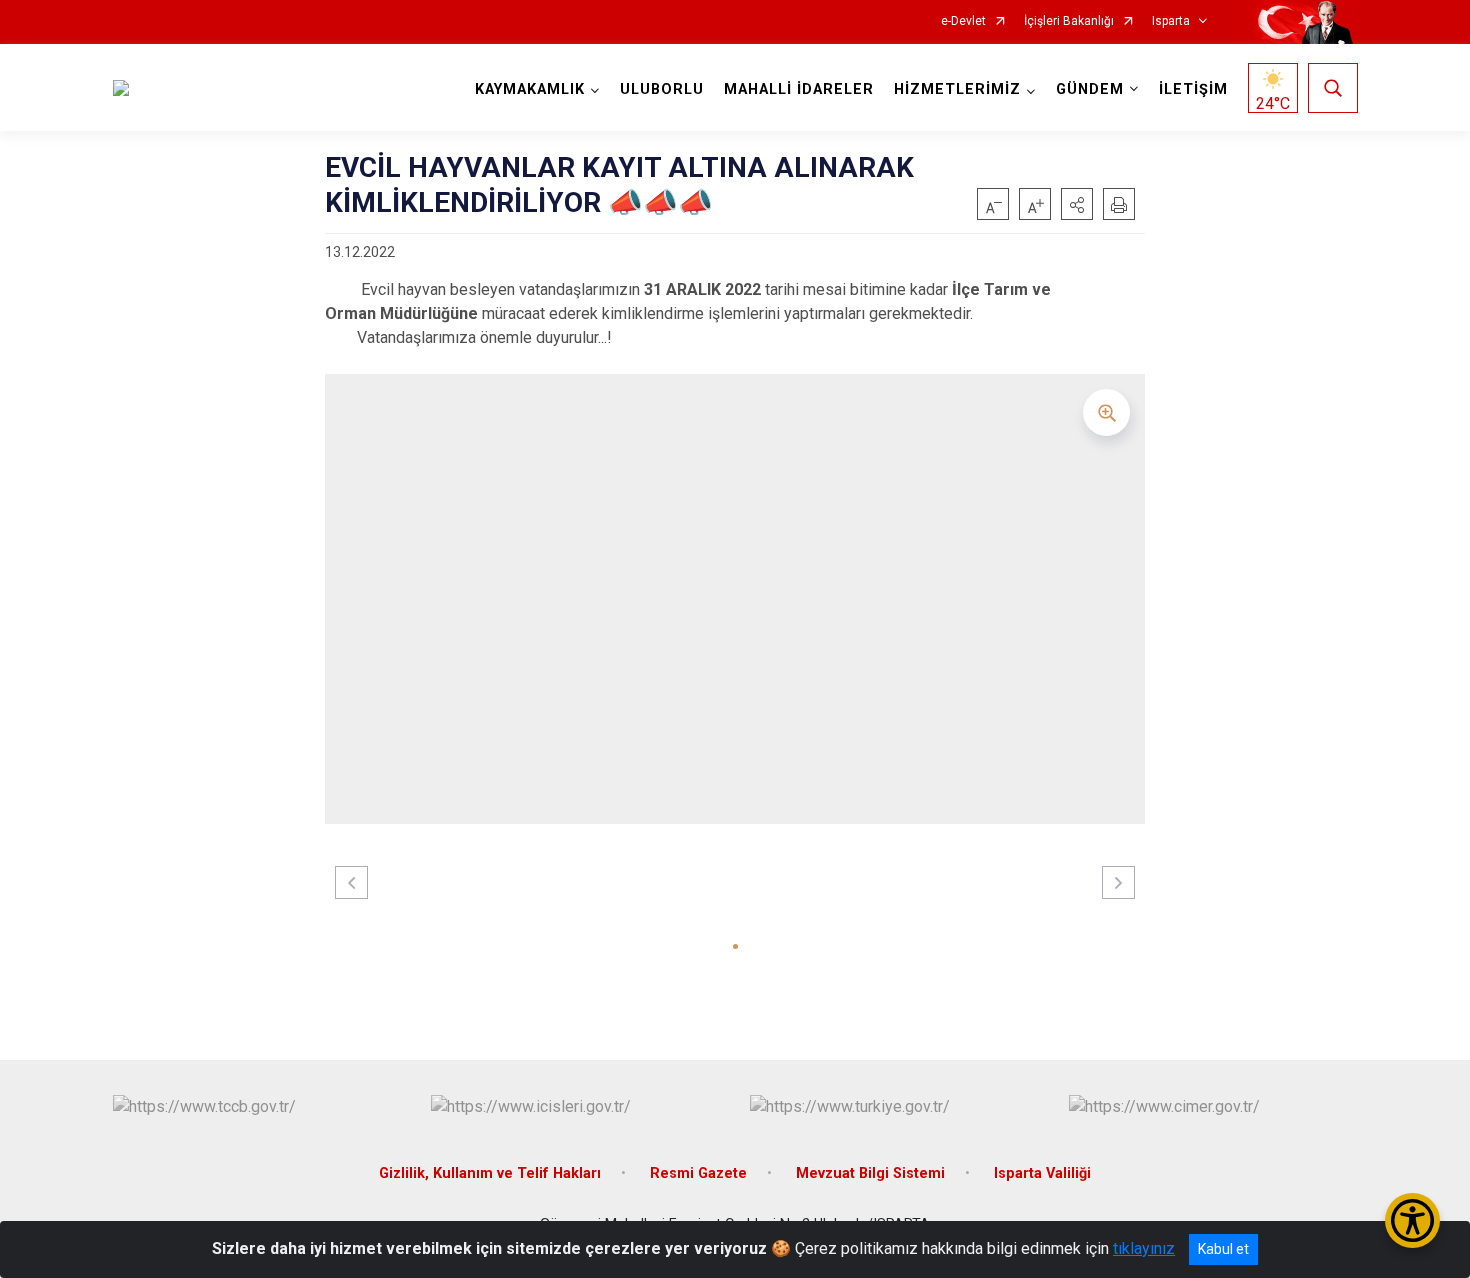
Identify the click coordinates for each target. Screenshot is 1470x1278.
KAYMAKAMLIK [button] (530, 89)
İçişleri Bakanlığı (1069, 21)
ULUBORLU (662, 89)
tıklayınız (1144, 1248)
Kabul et (1223, 1249)
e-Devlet (963, 21)
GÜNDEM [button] (1090, 89)
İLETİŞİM (1193, 89)
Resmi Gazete (698, 1173)
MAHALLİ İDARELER (799, 89)
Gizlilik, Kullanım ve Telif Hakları (490, 1173)
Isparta (1171, 21)
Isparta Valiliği (1042, 1173)
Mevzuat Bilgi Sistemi (870, 1173)
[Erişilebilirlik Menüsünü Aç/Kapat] (1412, 1220)
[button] (1077, 204)
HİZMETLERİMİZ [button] (957, 89)
